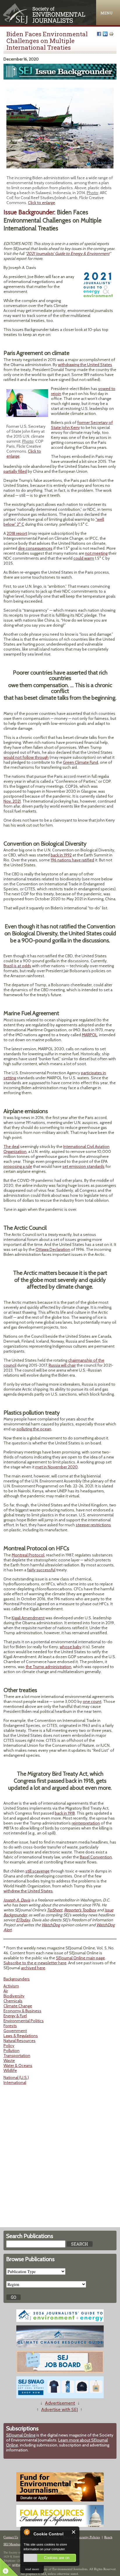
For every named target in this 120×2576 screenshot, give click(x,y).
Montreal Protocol (28, 1555)
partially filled (15, 471)
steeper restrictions (93, 1525)
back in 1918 (65, 1813)
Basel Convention (96, 1857)
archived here (33, 1968)
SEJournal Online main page (80, 1958)
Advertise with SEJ (59, 2409)
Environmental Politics (24, 2021)
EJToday (23, 1920)
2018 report (17, 533)
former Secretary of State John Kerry (82, 425)
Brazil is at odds (17, 966)
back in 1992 (61, 855)
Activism (11, 1986)
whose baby (71, 1647)
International (15, 2082)
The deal (11, 1146)
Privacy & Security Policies (82, 2537)
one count (92, 1701)
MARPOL (90, 1035)
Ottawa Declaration (53, 1249)
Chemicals (13, 2001)
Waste (9, 2061)
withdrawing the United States (85, 365)
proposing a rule (18, 1166)
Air (6, 1991)
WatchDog (51, 1925)
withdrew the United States (28, 1891)
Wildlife (10, 2070)
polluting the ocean (34, 1429)
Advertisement (60, 2403)
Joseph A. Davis (17, 1900)
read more (32, 2569)
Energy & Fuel (15, 2016)
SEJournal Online (21, 2435)
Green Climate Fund (81, 762)
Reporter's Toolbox (80, 1910)
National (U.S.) (16, 2077)
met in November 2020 (57, 1467)
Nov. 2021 (12, 801)
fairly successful (41, 1570)
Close (74, 2532)
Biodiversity (14, 1996)
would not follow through (26, 757)
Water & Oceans (18, 2065)
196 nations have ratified (72, 860)
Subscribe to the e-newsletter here (35, 1963)
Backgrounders (17, 1979)
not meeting (96, 553)
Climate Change (18, 2006)
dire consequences (35, 548)
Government (15, 2031)
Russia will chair (62, 1365)
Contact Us (11, 2537)
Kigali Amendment (28, 1618)
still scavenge (37, 1871)
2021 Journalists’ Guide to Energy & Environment (68, 254)
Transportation (17, 2056)
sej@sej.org (19, 2565)
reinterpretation (86, 1823)
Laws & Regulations (21, 2036)
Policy (9, 2046)
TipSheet (55, 1910)
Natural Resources (20, 2041)
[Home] (45, 22)
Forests (10, 2026)
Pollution (12, 2051)
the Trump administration (48, 1667)
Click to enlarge (42, 203)
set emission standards (83, 1166)
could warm (84, 558)
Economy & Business (22, 2011)
